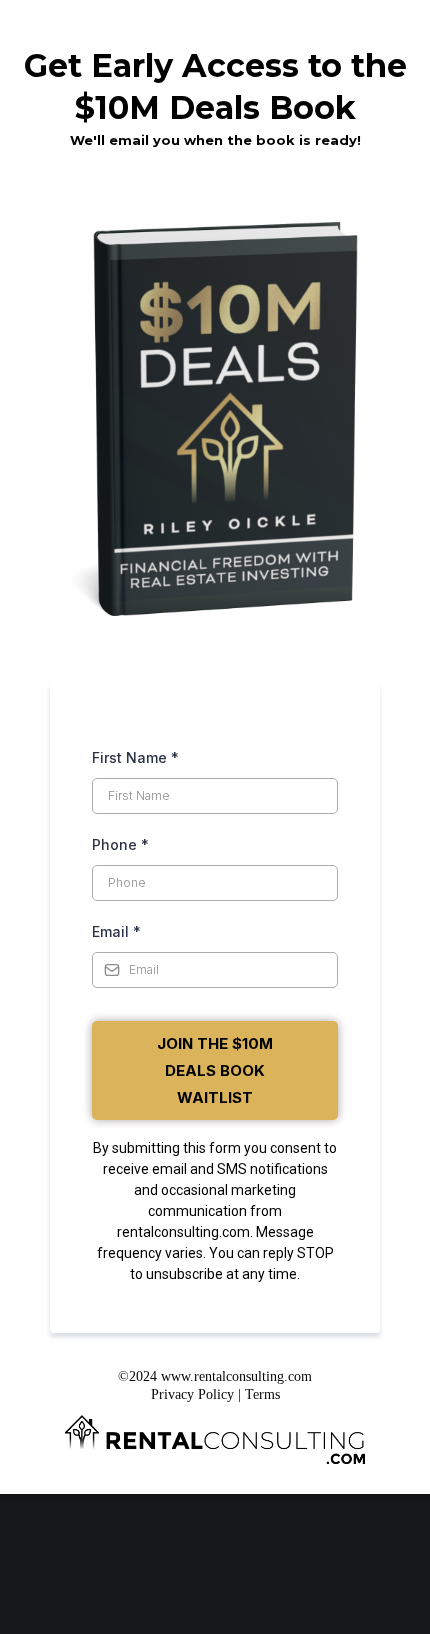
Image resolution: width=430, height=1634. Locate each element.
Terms (262, 1394)
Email (116, 931)
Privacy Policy (194, 1394)
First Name (135, 757)
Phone (120, 844)
